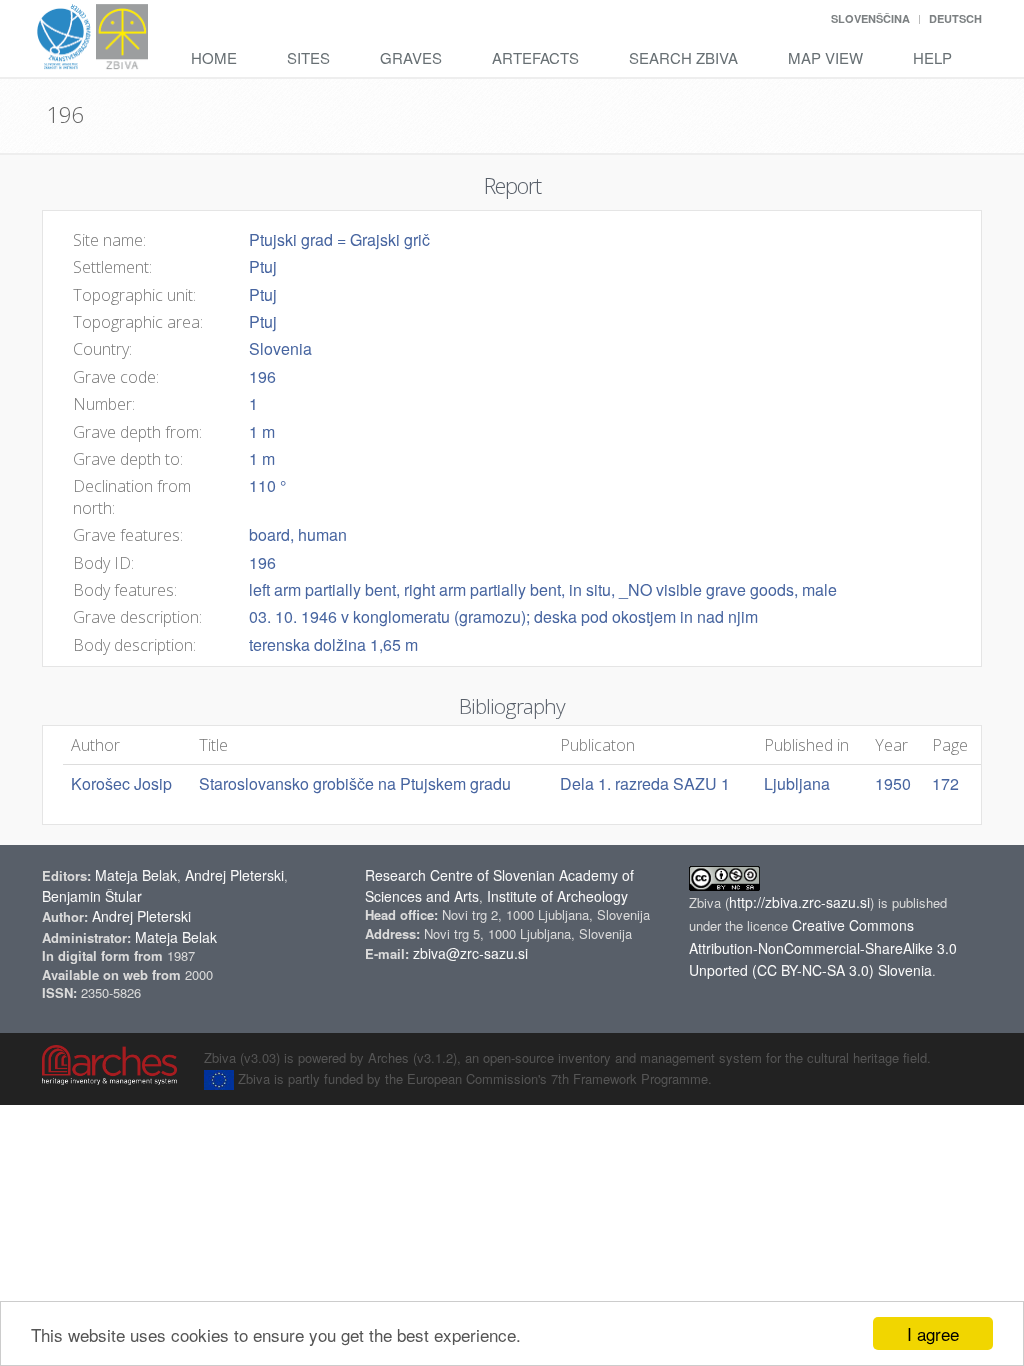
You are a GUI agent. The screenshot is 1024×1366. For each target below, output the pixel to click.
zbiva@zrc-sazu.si (470, 953)
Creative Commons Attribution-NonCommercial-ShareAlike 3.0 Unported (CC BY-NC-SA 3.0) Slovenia (823, 948)
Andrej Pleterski (234, 875)
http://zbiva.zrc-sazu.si (799, 902)
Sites (308, 57)
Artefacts (535, 57)
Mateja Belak (136, 875)
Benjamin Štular (92, 896)
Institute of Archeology (557, 896)
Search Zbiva (683, 57)
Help (932, 57)
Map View (825, 57)
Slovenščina (870, 18)
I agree (933, 1333)
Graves (411, 57)
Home (214, 57)
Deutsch (955, 18)
